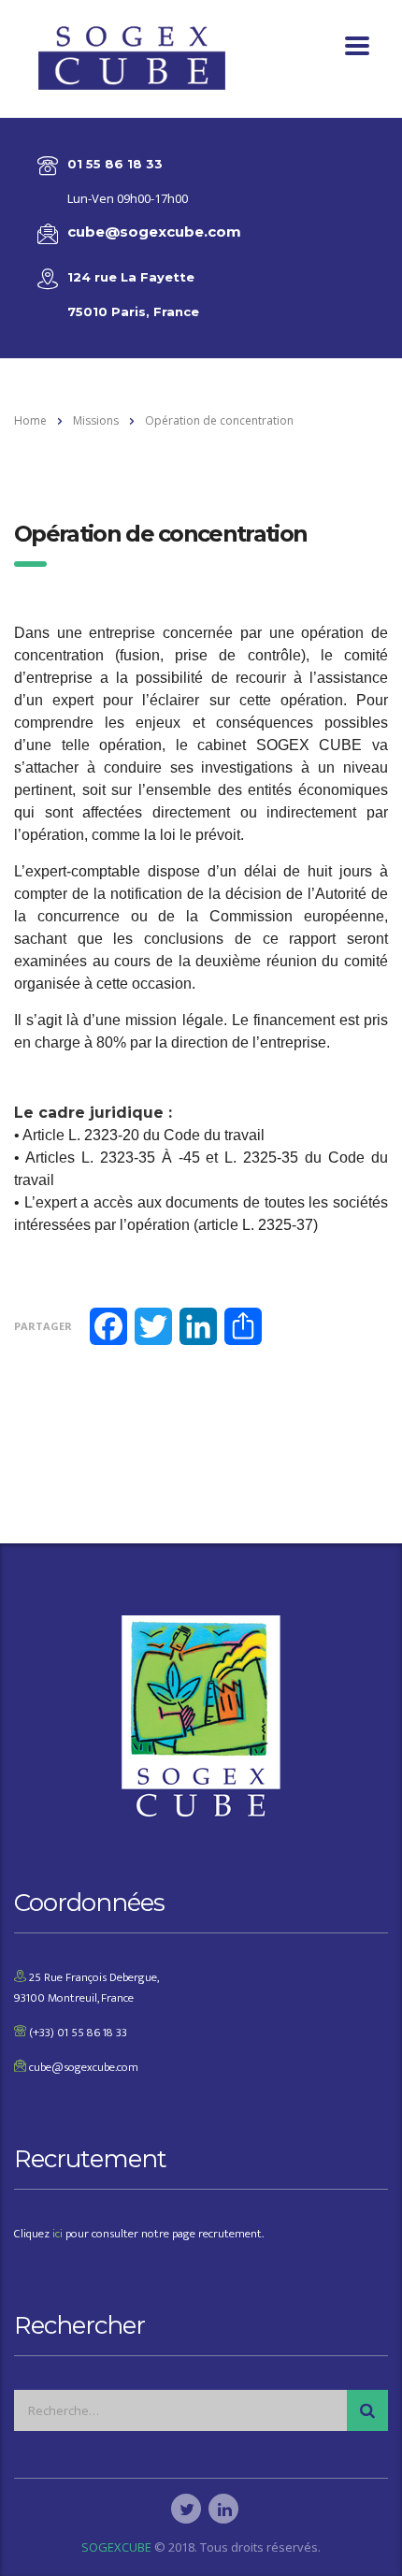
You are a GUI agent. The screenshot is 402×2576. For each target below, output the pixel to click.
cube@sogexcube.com (154, 232)
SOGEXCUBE (116, 2547)
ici (57, 2234)
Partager (43, 1326)
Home (30, 420)
